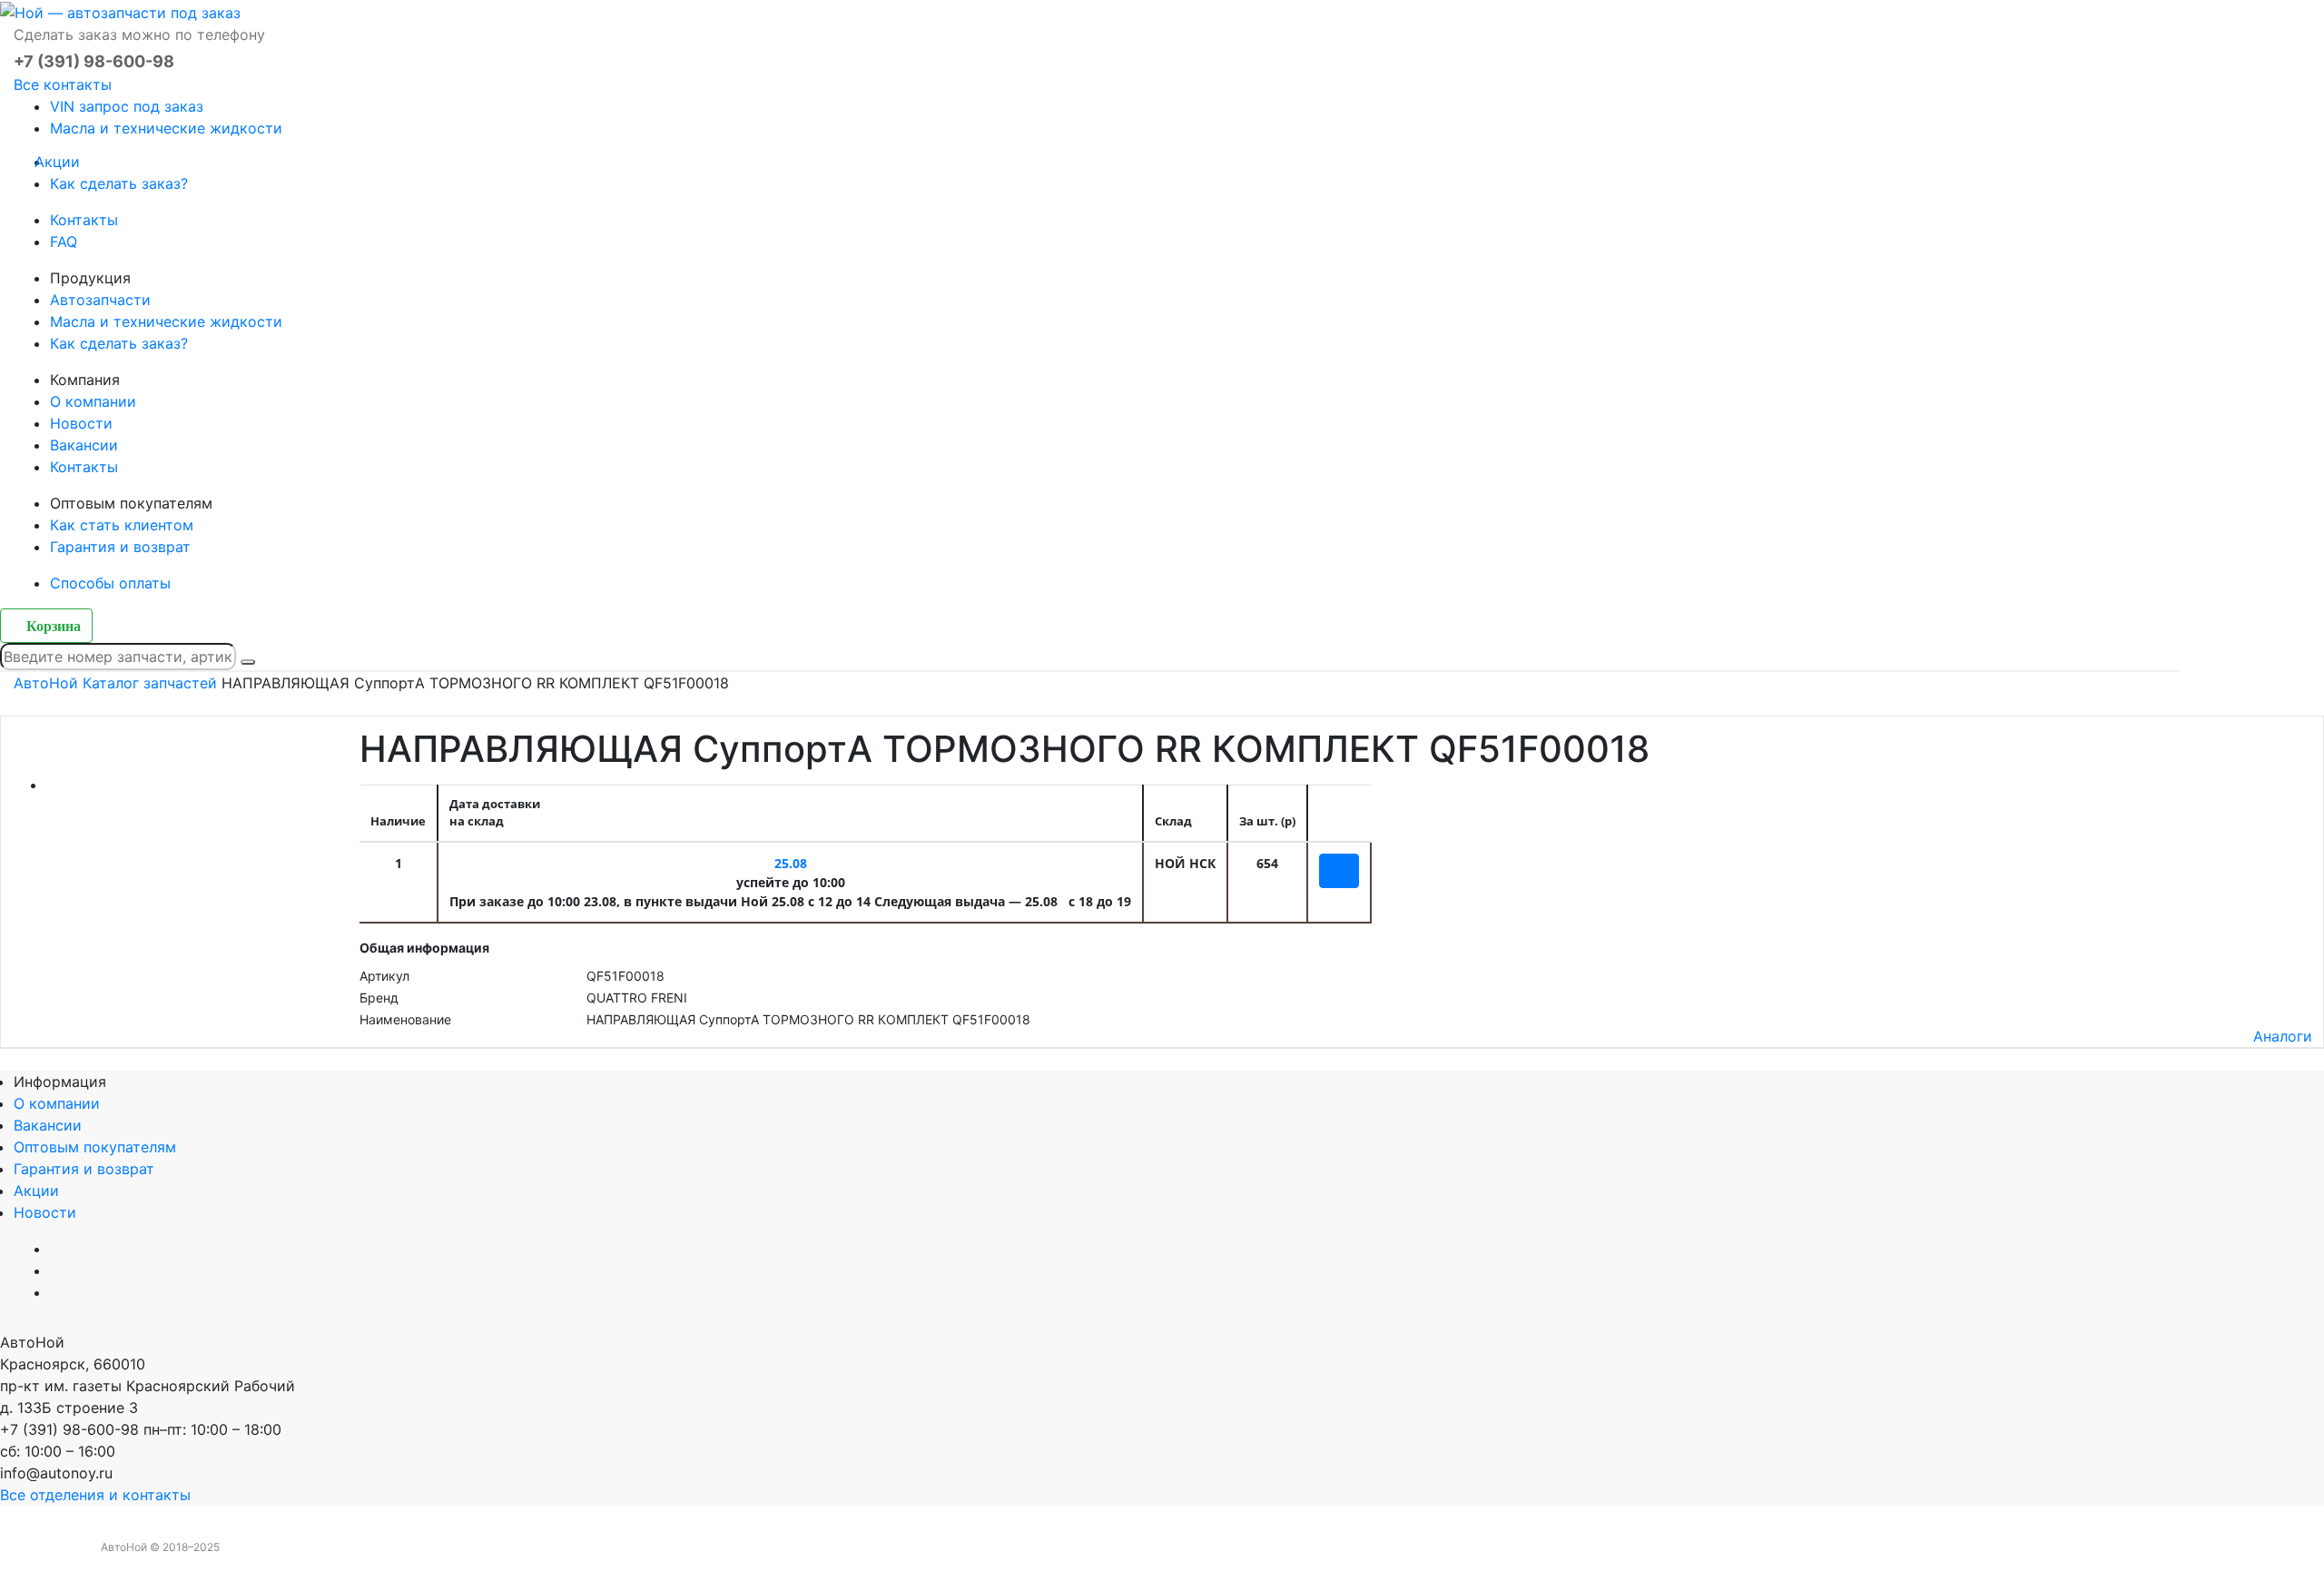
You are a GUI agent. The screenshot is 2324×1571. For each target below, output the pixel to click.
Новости (81, 423)
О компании (93, 401)
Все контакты (63, 84)
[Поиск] (248, 662)
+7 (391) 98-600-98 (94, 61)
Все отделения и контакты (95, 1495)
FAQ (64, 242)
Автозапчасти (100, 300)
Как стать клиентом (122, 525)
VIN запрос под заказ (127, 106)
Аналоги (2283, 1036)
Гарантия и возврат (120, 547)
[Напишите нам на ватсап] (1224, 1342)
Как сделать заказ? (119, 183)
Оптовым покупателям (95, 1147)
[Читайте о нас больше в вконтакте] (1137, 1342)
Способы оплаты (110, 583)
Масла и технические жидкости (166, 128)
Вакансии (84, 445)
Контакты (84, 220)
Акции (65, 162)
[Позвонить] (5, 1560)
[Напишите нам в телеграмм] (1180, 1342)
